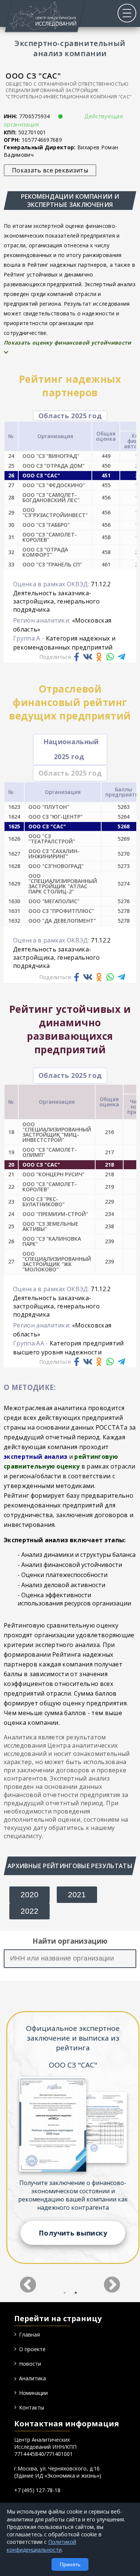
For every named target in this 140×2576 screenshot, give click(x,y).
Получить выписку (70, 2233)
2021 (77, 1894)
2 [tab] (76, 2293)
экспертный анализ (35, 1457)
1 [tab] (65, 2293)
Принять (70, 2564)
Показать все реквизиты (50, 170)
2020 (29, 1894)
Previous (28, 2280)
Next (112, 2280)
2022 (29, 1911)
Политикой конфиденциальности (41, 2546)
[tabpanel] (70, 2138)
